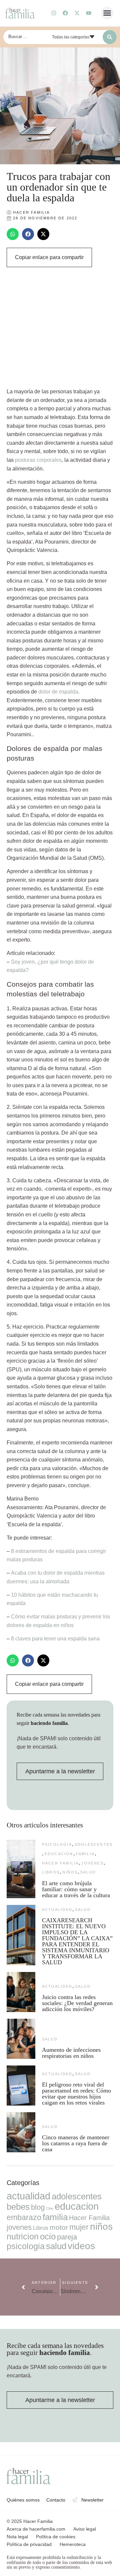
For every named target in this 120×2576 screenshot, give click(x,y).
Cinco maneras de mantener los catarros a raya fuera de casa (76, 2143)
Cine (50, 2208)
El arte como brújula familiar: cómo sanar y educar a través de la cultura (77, 1889)
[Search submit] (110, 37)
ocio (48, 2236)
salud (88, 1872)
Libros (51, 1872)
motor (59, 2227)
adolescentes (94, 1844)
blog (38, 2207)
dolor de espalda (58, 692)
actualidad (57, 1910)
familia (85, 1854)
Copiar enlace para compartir (49, 257)
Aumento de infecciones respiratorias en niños (71, 2053)
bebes (18, 2207)
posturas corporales (38, 460)
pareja (67, 2237)
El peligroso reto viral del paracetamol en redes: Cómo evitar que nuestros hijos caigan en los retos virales (76, 2094)
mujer (79, 2227)
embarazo (24, 2217)
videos (81, 2246)
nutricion (23, 2236)
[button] (107, 13)
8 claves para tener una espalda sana (55, 1639)
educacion (59, 1854)
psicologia (57, 1844)
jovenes (92, 1863)
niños (70, 1872)
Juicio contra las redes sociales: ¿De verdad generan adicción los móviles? (77, 2003)
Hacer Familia (60, 1863)
